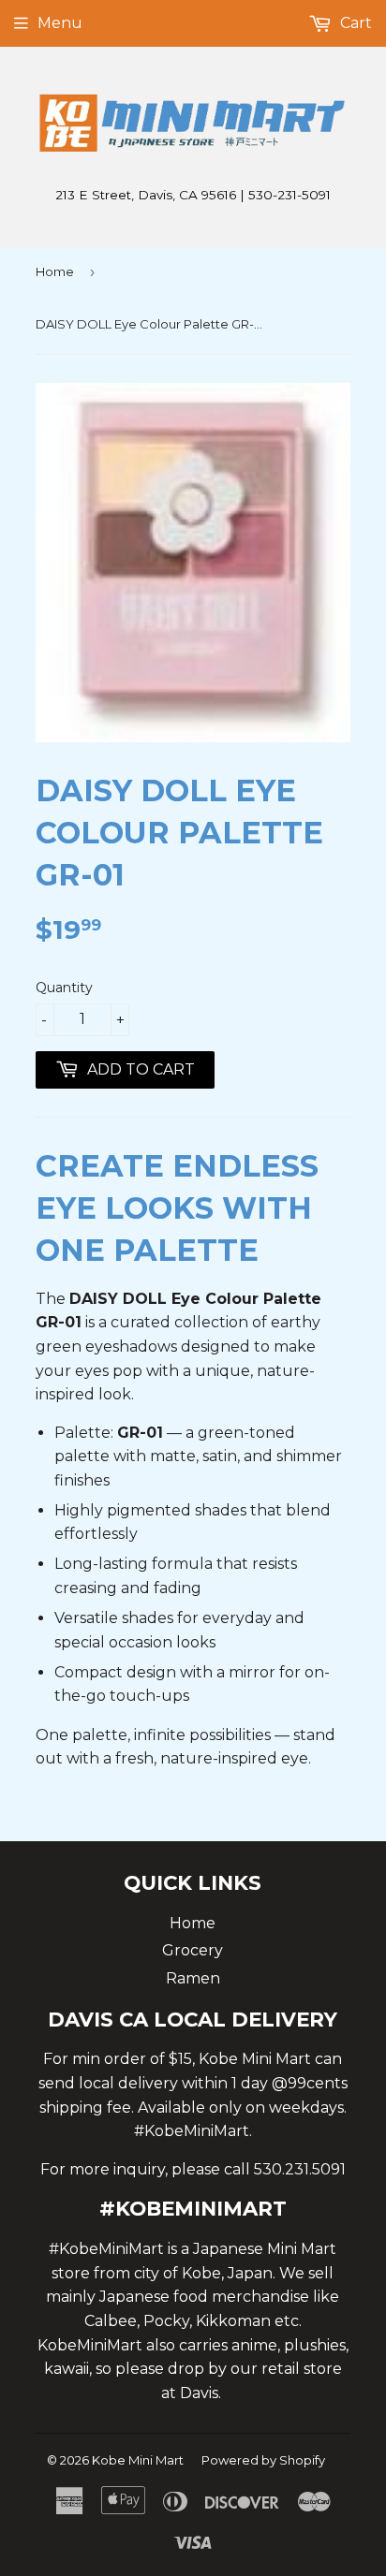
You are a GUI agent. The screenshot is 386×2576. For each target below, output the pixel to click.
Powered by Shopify (263, 2460)
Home (55, 271)
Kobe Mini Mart (138, 2460)
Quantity (64, 988)
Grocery (193, 1950)
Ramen (193, 1978)
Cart (354, 23)
